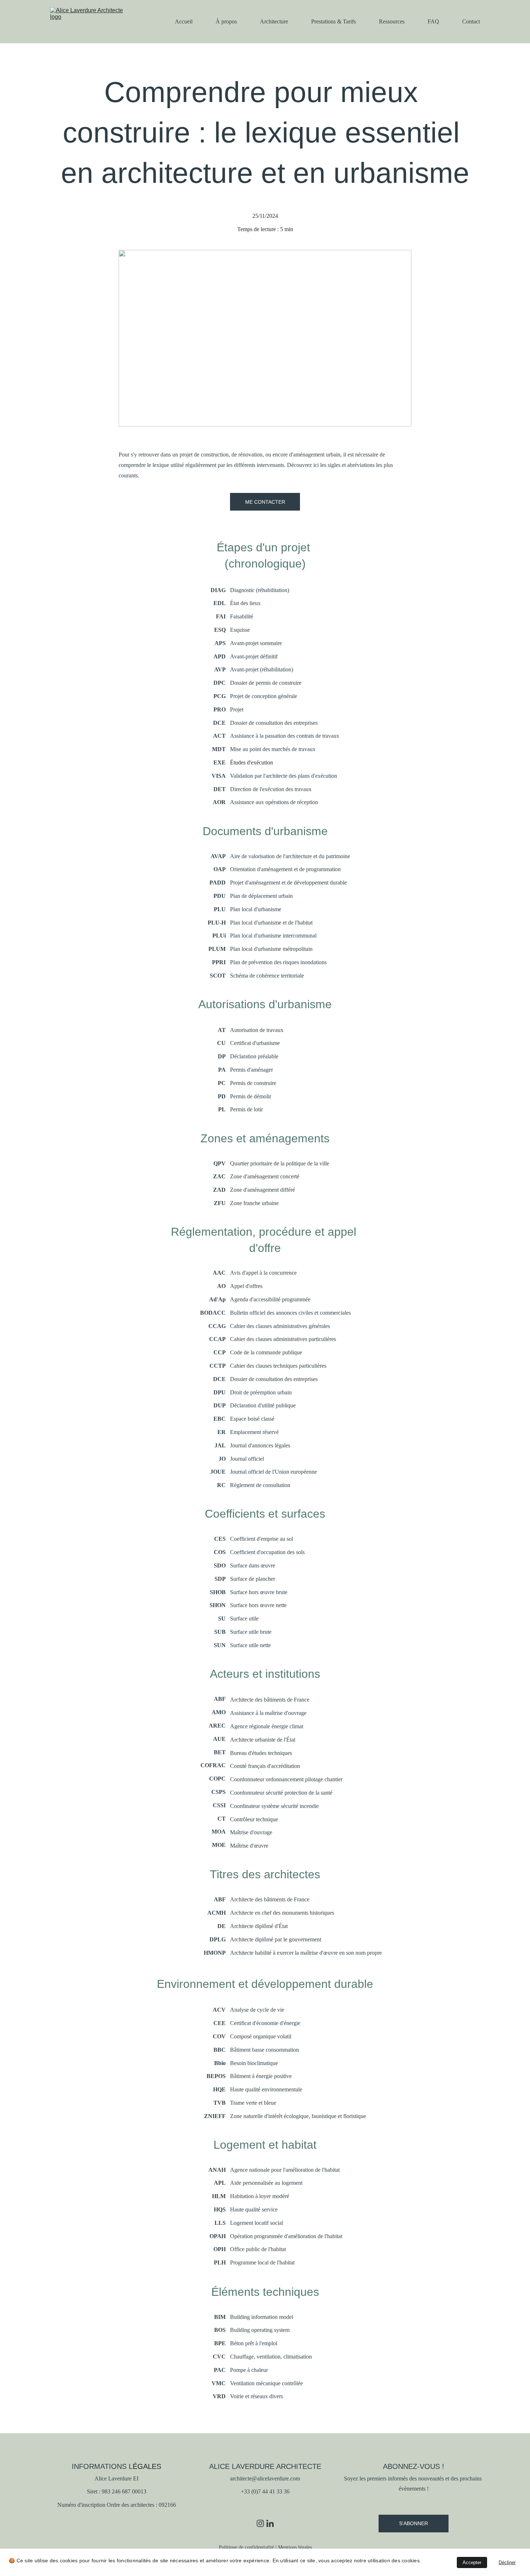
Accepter (472, 2562)
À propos (226, 21)
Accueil (184, 21)
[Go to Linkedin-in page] (270, 2523)
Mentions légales (295, 2547)
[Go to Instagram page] (260, 2523)
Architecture (274, 21)
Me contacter (265, 502)
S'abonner (414, 2523)
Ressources (392, 21)
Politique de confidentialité (246, 2547)
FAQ (433, 21)
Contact (471, 21)
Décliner (507, 2562)
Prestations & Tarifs (334, 21)
